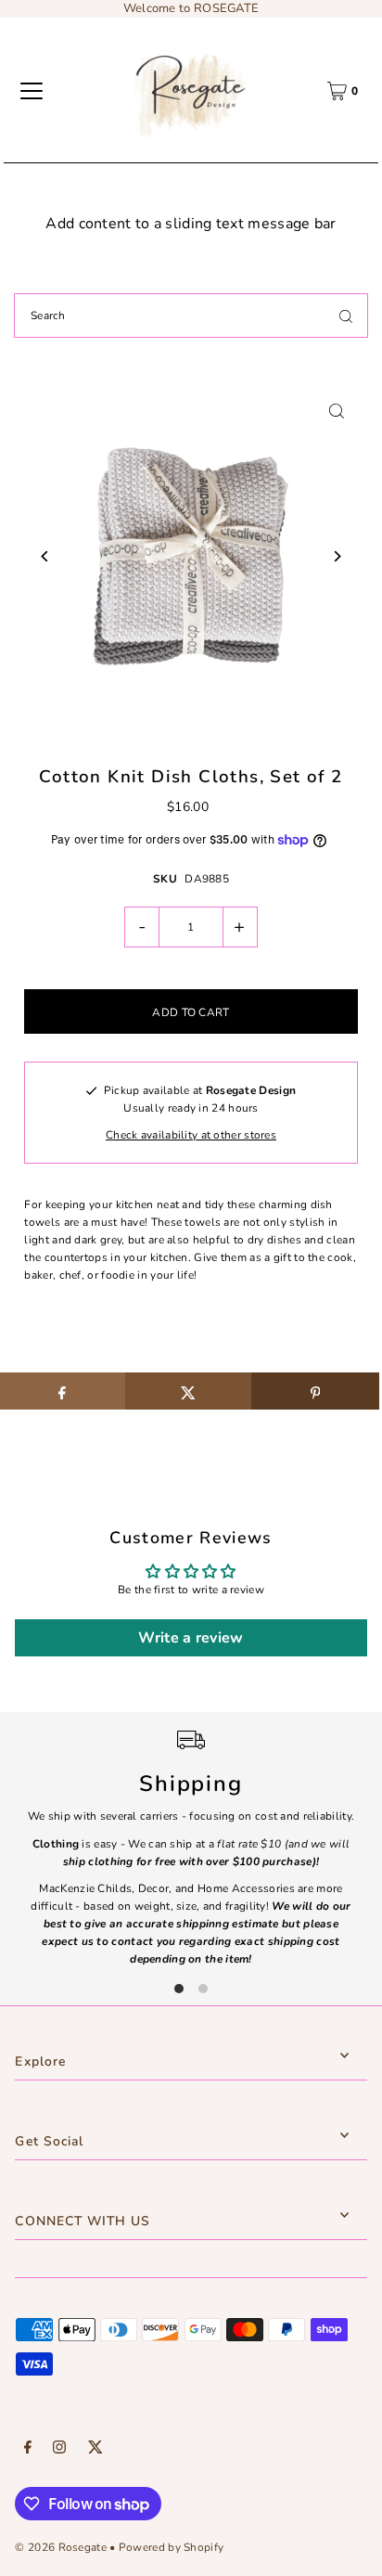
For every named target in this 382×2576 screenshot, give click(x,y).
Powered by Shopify (171, 2547)
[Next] (337, 556)
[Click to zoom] (337, 411)
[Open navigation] (32, 91)
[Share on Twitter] (189, 1391)
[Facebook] (28, 2450)
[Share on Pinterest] (315, 1391)
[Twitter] (95, 2450)
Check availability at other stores (191, 1135)
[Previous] (45, 556)
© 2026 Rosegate (60, 2547)
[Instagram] (59, 2450)
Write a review (191, 1638)
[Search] (346, 316)
